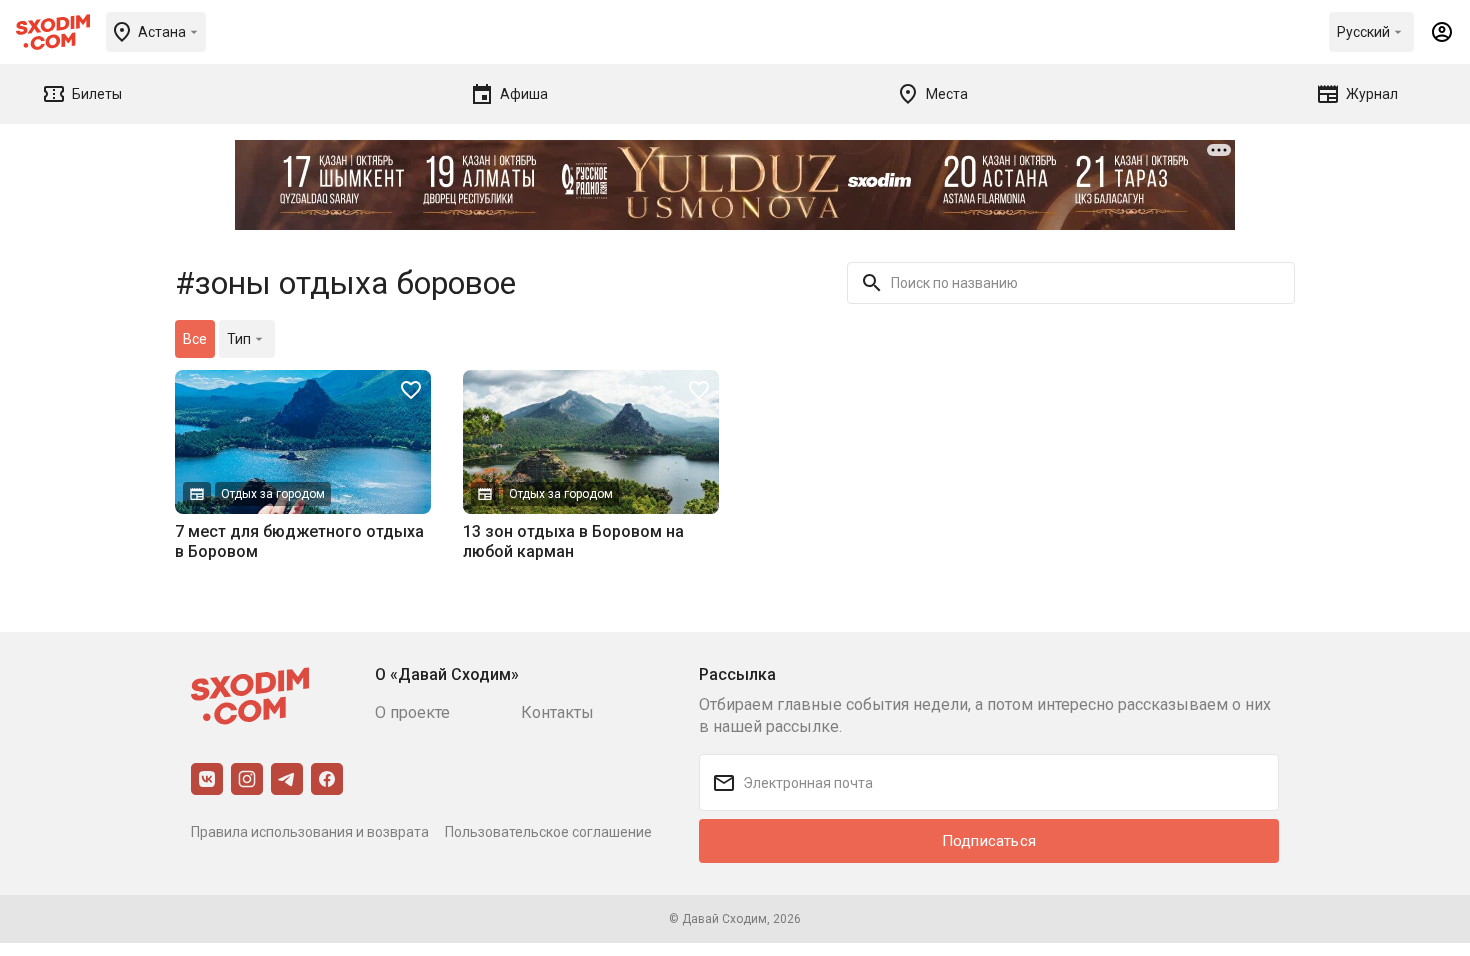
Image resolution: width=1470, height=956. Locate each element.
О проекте (412, 712)
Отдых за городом (273, 494)
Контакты (557, 712)
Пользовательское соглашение (548, 832)
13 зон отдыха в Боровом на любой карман (573, 541)
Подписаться (989, 841)
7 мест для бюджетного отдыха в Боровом (299, 541)
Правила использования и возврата (310, 832)
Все (195, 339)
